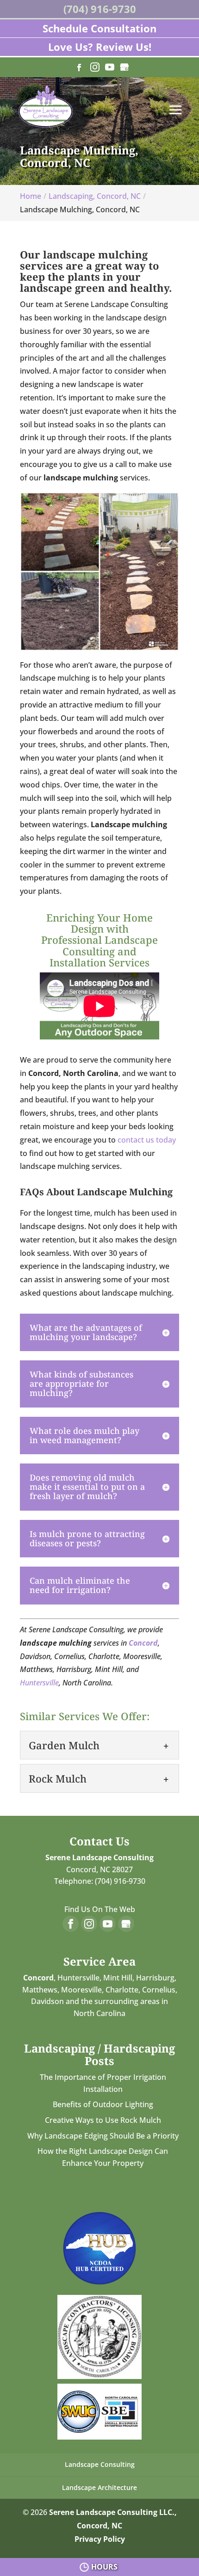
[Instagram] (95, 68)
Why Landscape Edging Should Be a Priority (103, 2136)
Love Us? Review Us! (100, 47)
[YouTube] (110, 68)
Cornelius (159, 1990)
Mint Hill (118, 1978)
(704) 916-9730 (100, 9)
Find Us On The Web (100, 1909)
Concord (143, 1643)
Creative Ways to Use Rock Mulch (103, 2120)
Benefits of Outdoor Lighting (103, 2104)
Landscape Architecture (99, 2487)
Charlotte (122, 1990)
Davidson (47, 2001)
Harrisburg (155, 1978)
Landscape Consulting (100, 2464)
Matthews (40, 1990)
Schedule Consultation (99, 28)
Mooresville (81, 1990)
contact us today (147, 1140)
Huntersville (39, 1683)
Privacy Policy (100, 2539)
